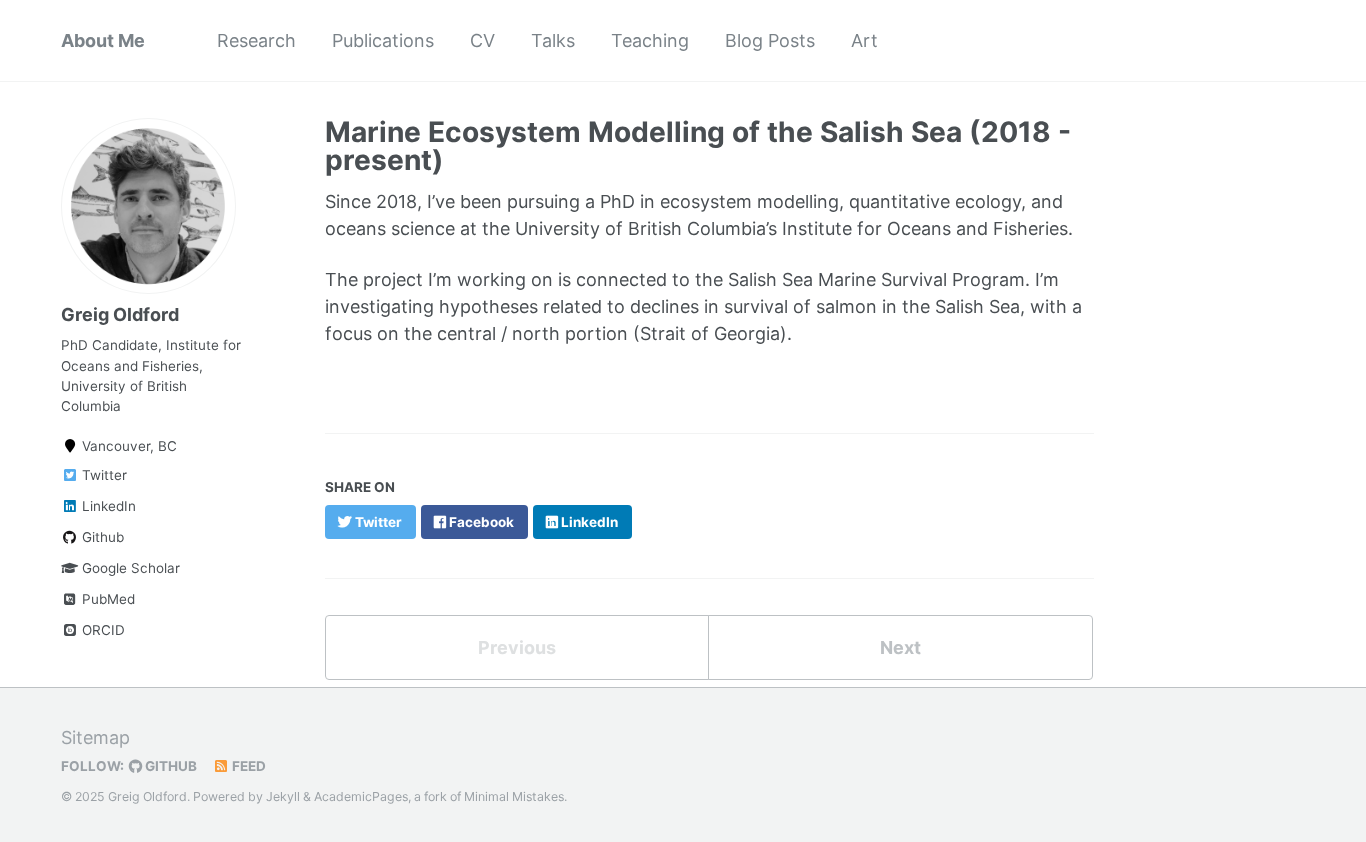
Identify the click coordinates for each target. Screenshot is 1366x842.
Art (864, 40)
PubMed (106, 599)
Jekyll (283, 796)
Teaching (650, 40)
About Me (103, 40)
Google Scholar (129, 568)
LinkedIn (107, 506)
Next (900, 647)
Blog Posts (770, 40)
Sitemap (95, 737)
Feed (247, 766)
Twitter (102, 475)
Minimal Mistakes (514, 796)
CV (482, 40)
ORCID (101, 630)
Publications (383, 40)
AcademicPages (361, 796)
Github (101, 537)
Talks (553, 40)
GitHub (169, 766)
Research (256, 40)
